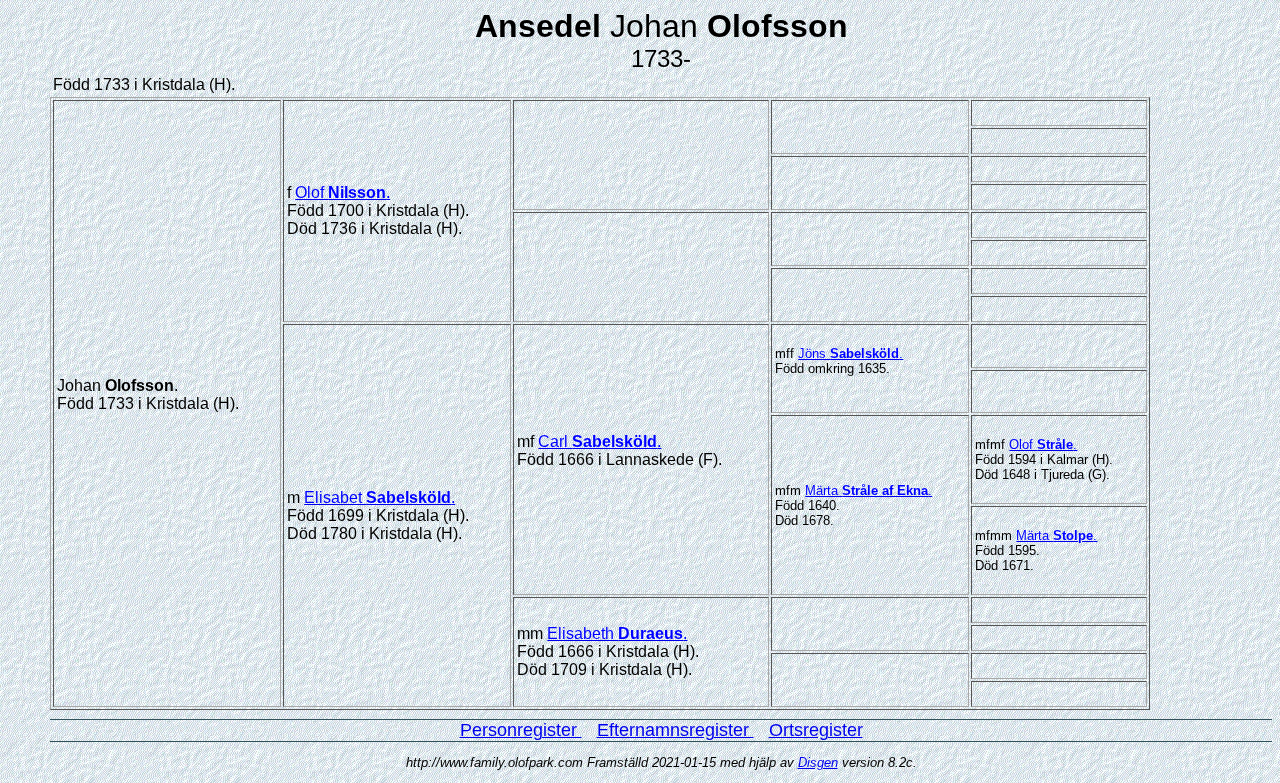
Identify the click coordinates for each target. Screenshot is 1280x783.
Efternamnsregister (675, 730)
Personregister (521, 730)
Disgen (818, 762)
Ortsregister (816, 730)
